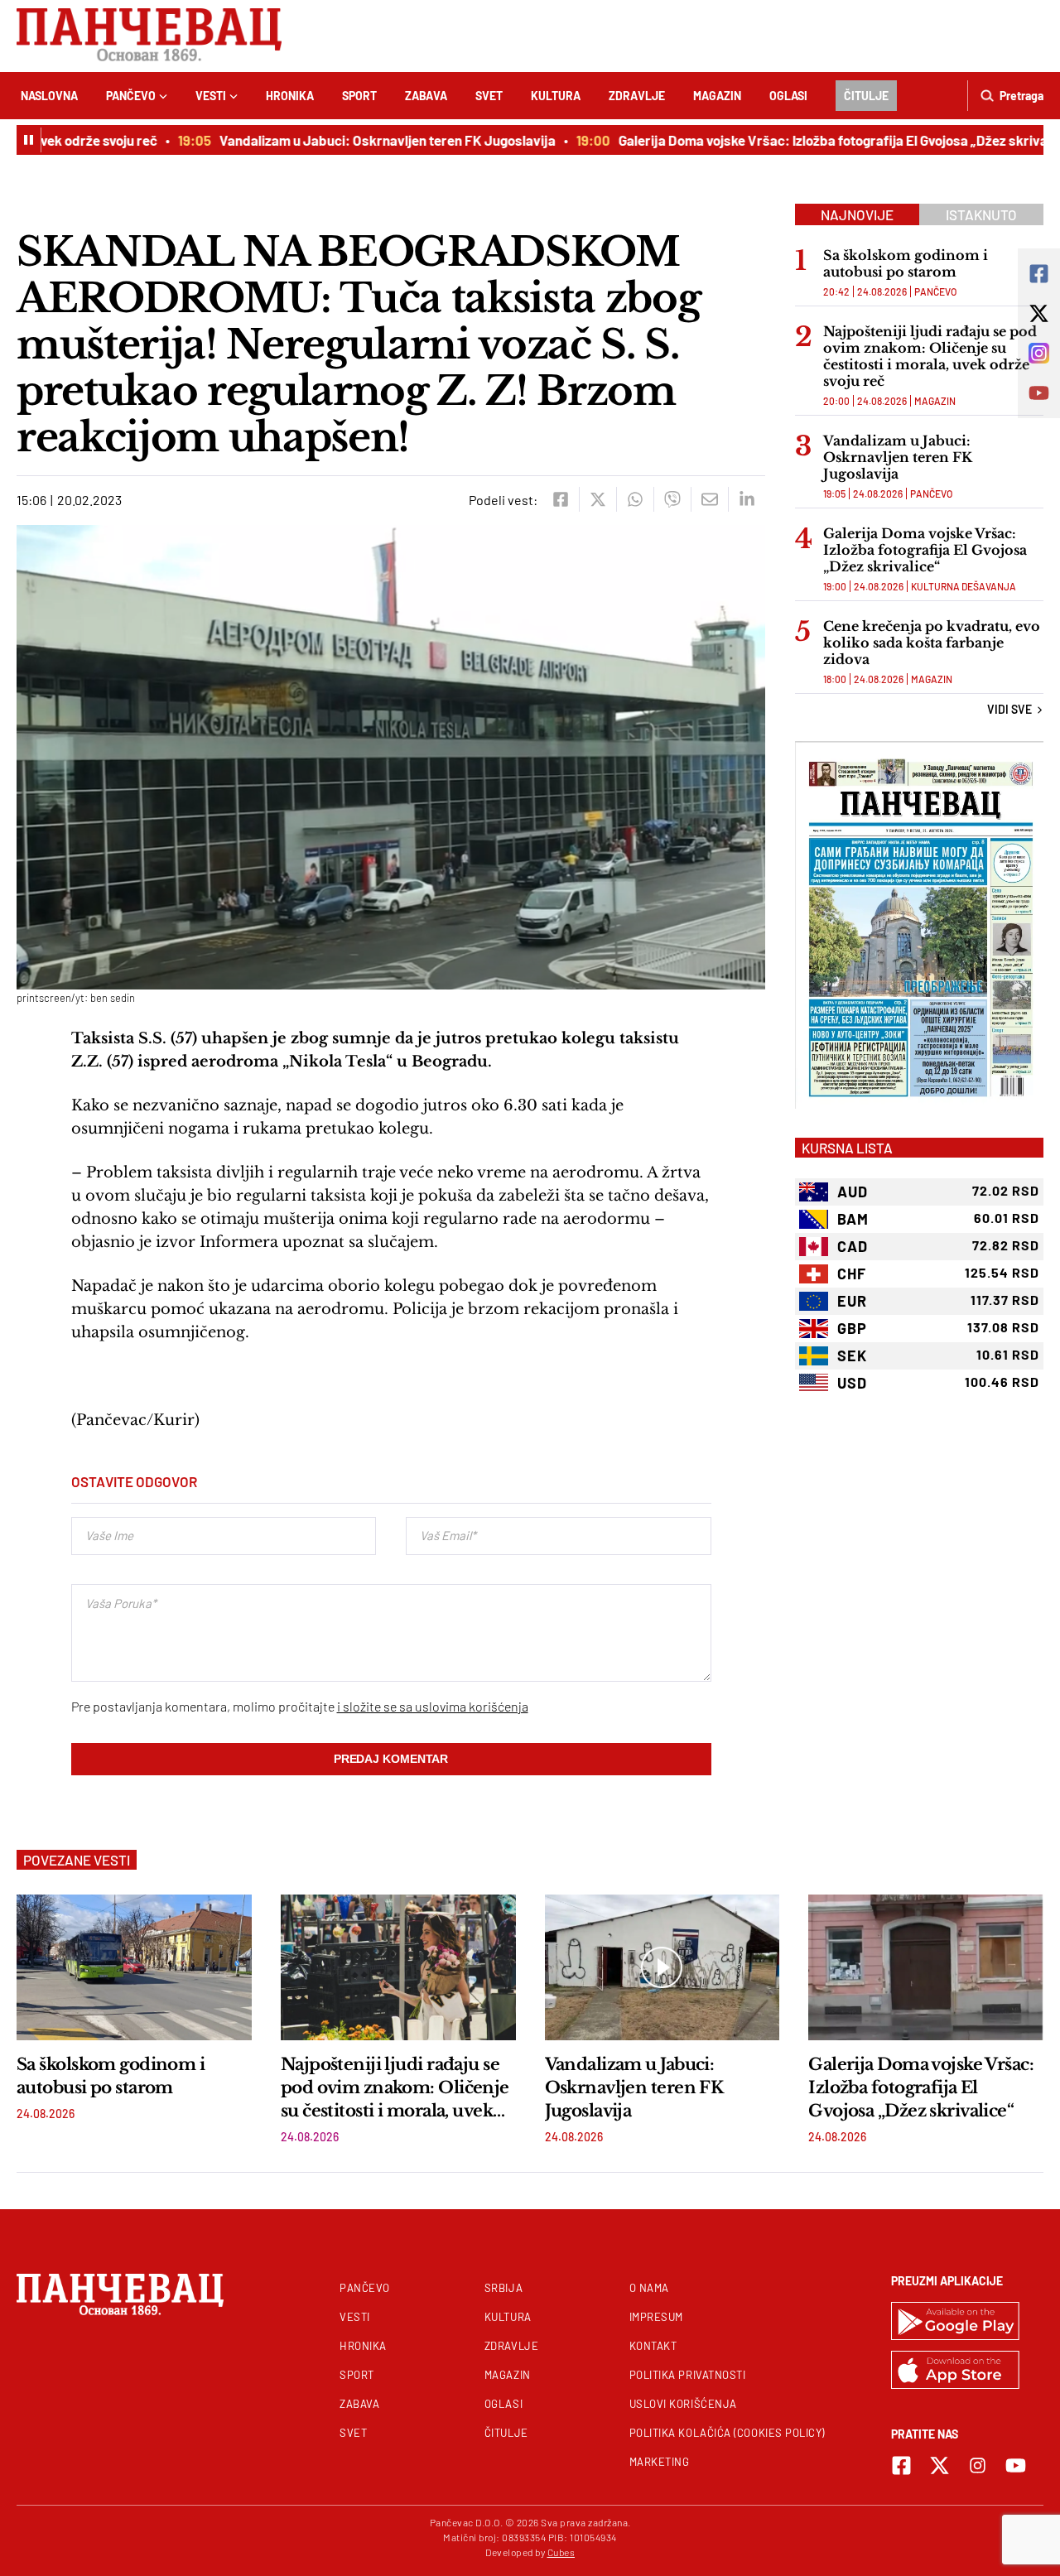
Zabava (426, 96)
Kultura (556, 96)
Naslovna (49, 96)
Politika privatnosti (688, 2375)
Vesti (211, 96)
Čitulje (866, 96)
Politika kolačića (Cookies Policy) (727, 2433)
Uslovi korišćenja (683, 2404)
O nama (649, 2288)
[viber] (672, 499)
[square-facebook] (901, 2465)
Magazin (717, 96)
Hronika (290, 96)
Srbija (503, 2288)
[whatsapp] (635, 499)
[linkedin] (747, 499)
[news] (134, 1967)
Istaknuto (981, 214)
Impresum (656, 2317)
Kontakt (653, 2346)
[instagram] (978, 2465)
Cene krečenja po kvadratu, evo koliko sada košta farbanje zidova (932, 643)
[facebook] (560, 499)
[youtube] (1016, 2465)
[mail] (709, 499)
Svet (489, 96)
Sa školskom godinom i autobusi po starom (906, 263)
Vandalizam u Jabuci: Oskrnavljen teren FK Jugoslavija (358, 140)
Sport (359, 96)
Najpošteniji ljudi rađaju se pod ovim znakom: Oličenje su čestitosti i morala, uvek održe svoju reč (930, 356)
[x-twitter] (940, 2465)
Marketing (660, 2462)
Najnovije (857, 214)
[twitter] (597, 499)
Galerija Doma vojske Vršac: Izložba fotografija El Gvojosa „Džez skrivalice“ (817, 140)
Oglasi (788, 96)
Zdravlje (637, 96)
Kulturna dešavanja (964, 586)
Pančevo (131, 96)
